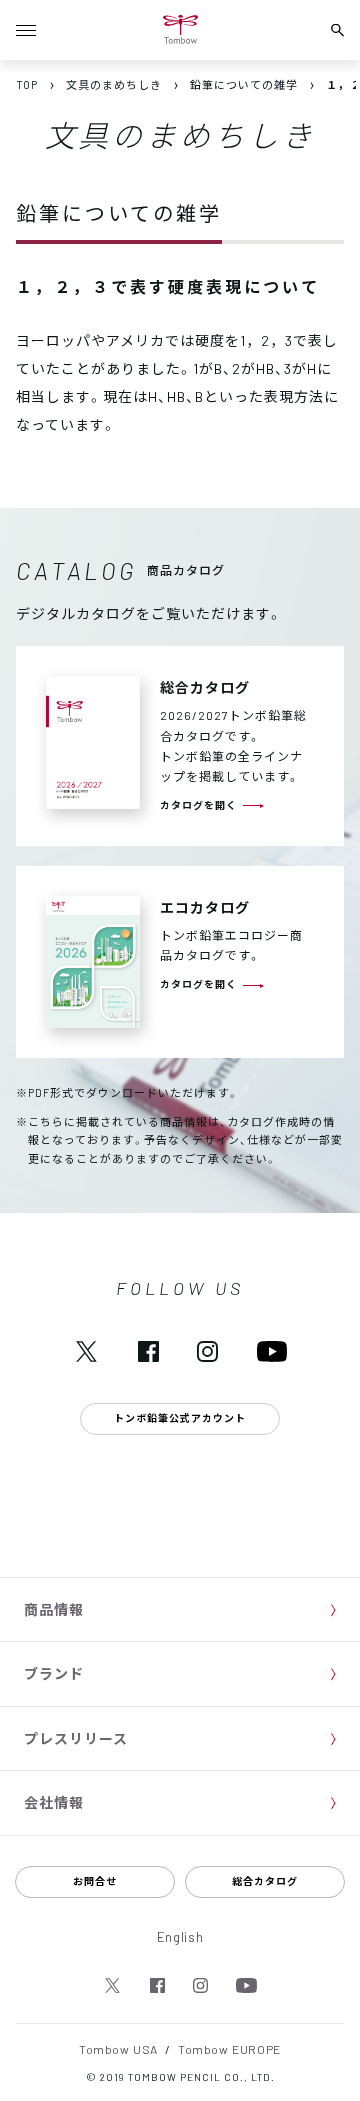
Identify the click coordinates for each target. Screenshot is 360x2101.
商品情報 (54, 1609)
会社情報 (54, 1802)
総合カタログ (265, 1880)
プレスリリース (76, 1738)
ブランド (54, 1673)
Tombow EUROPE (229, 2049)
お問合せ (95, 1880)
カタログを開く (198, 804)
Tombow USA (118, 2049)
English (180, 1936)
